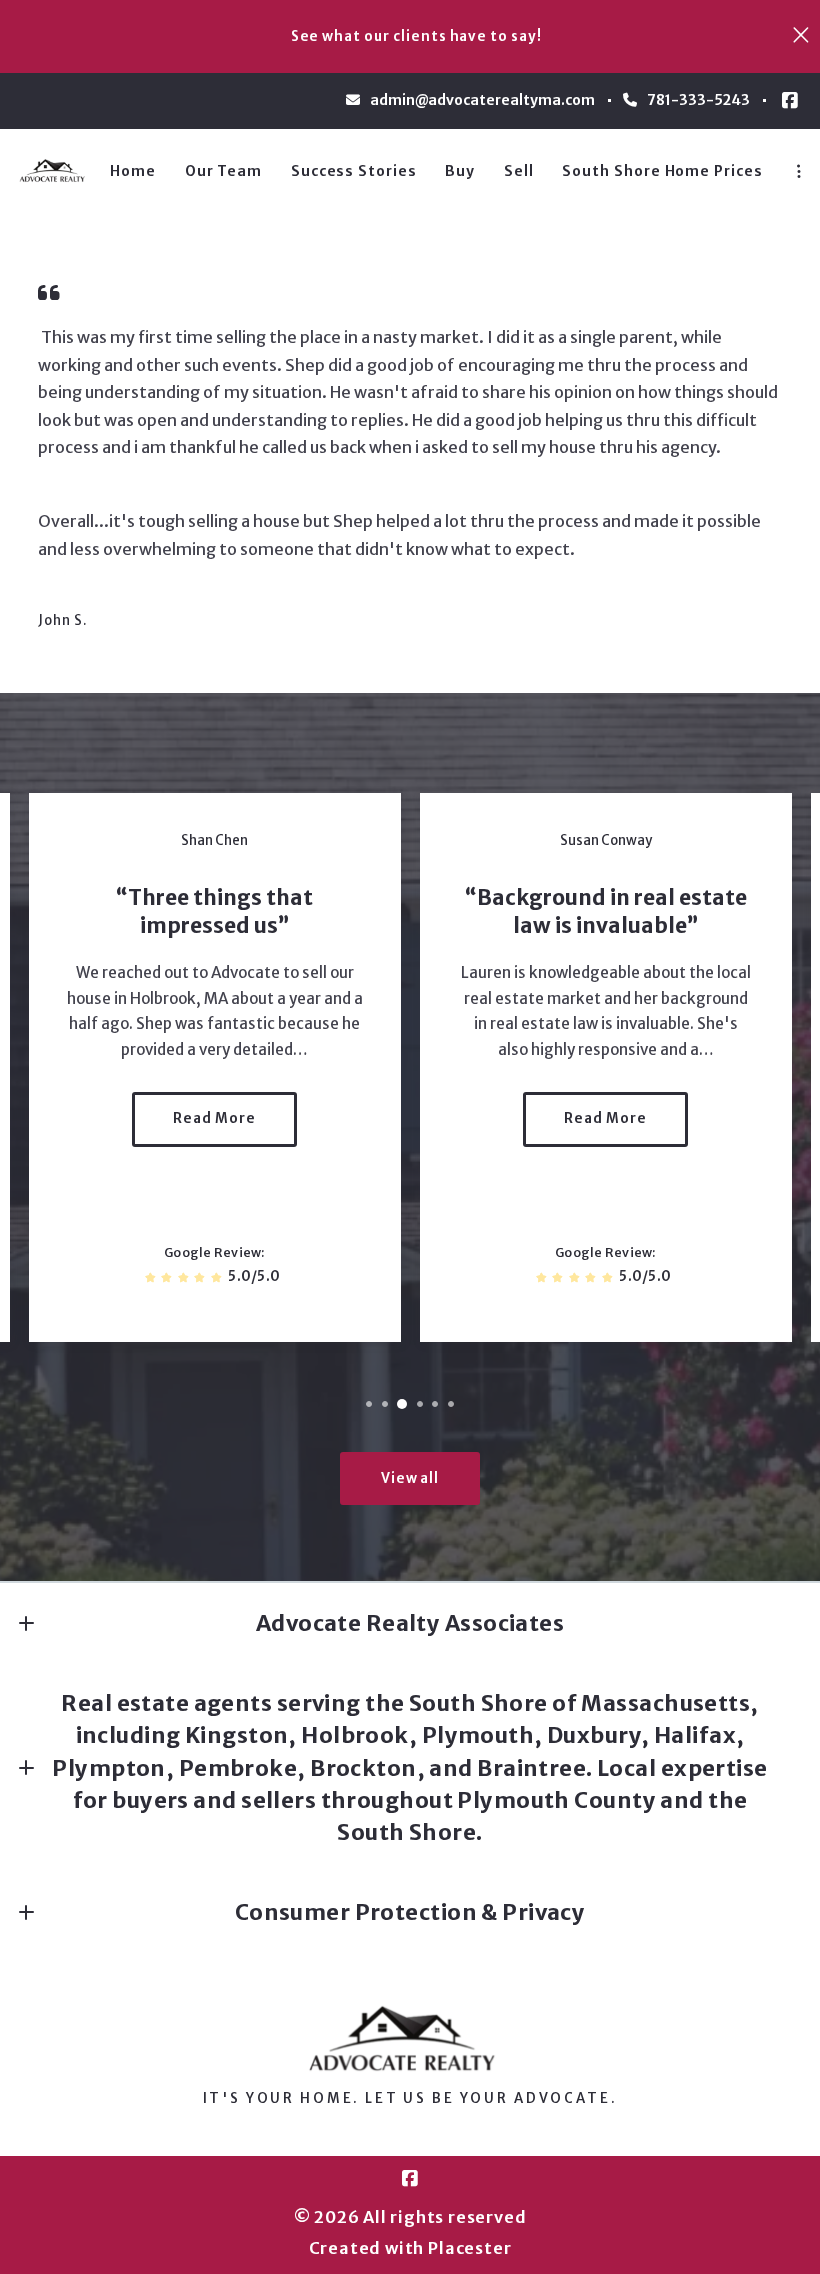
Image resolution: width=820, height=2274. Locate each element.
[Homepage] (55, 171)
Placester (469, 2248)
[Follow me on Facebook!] (790, 101)
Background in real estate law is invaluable (612, 912)
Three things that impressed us (220, 912)
